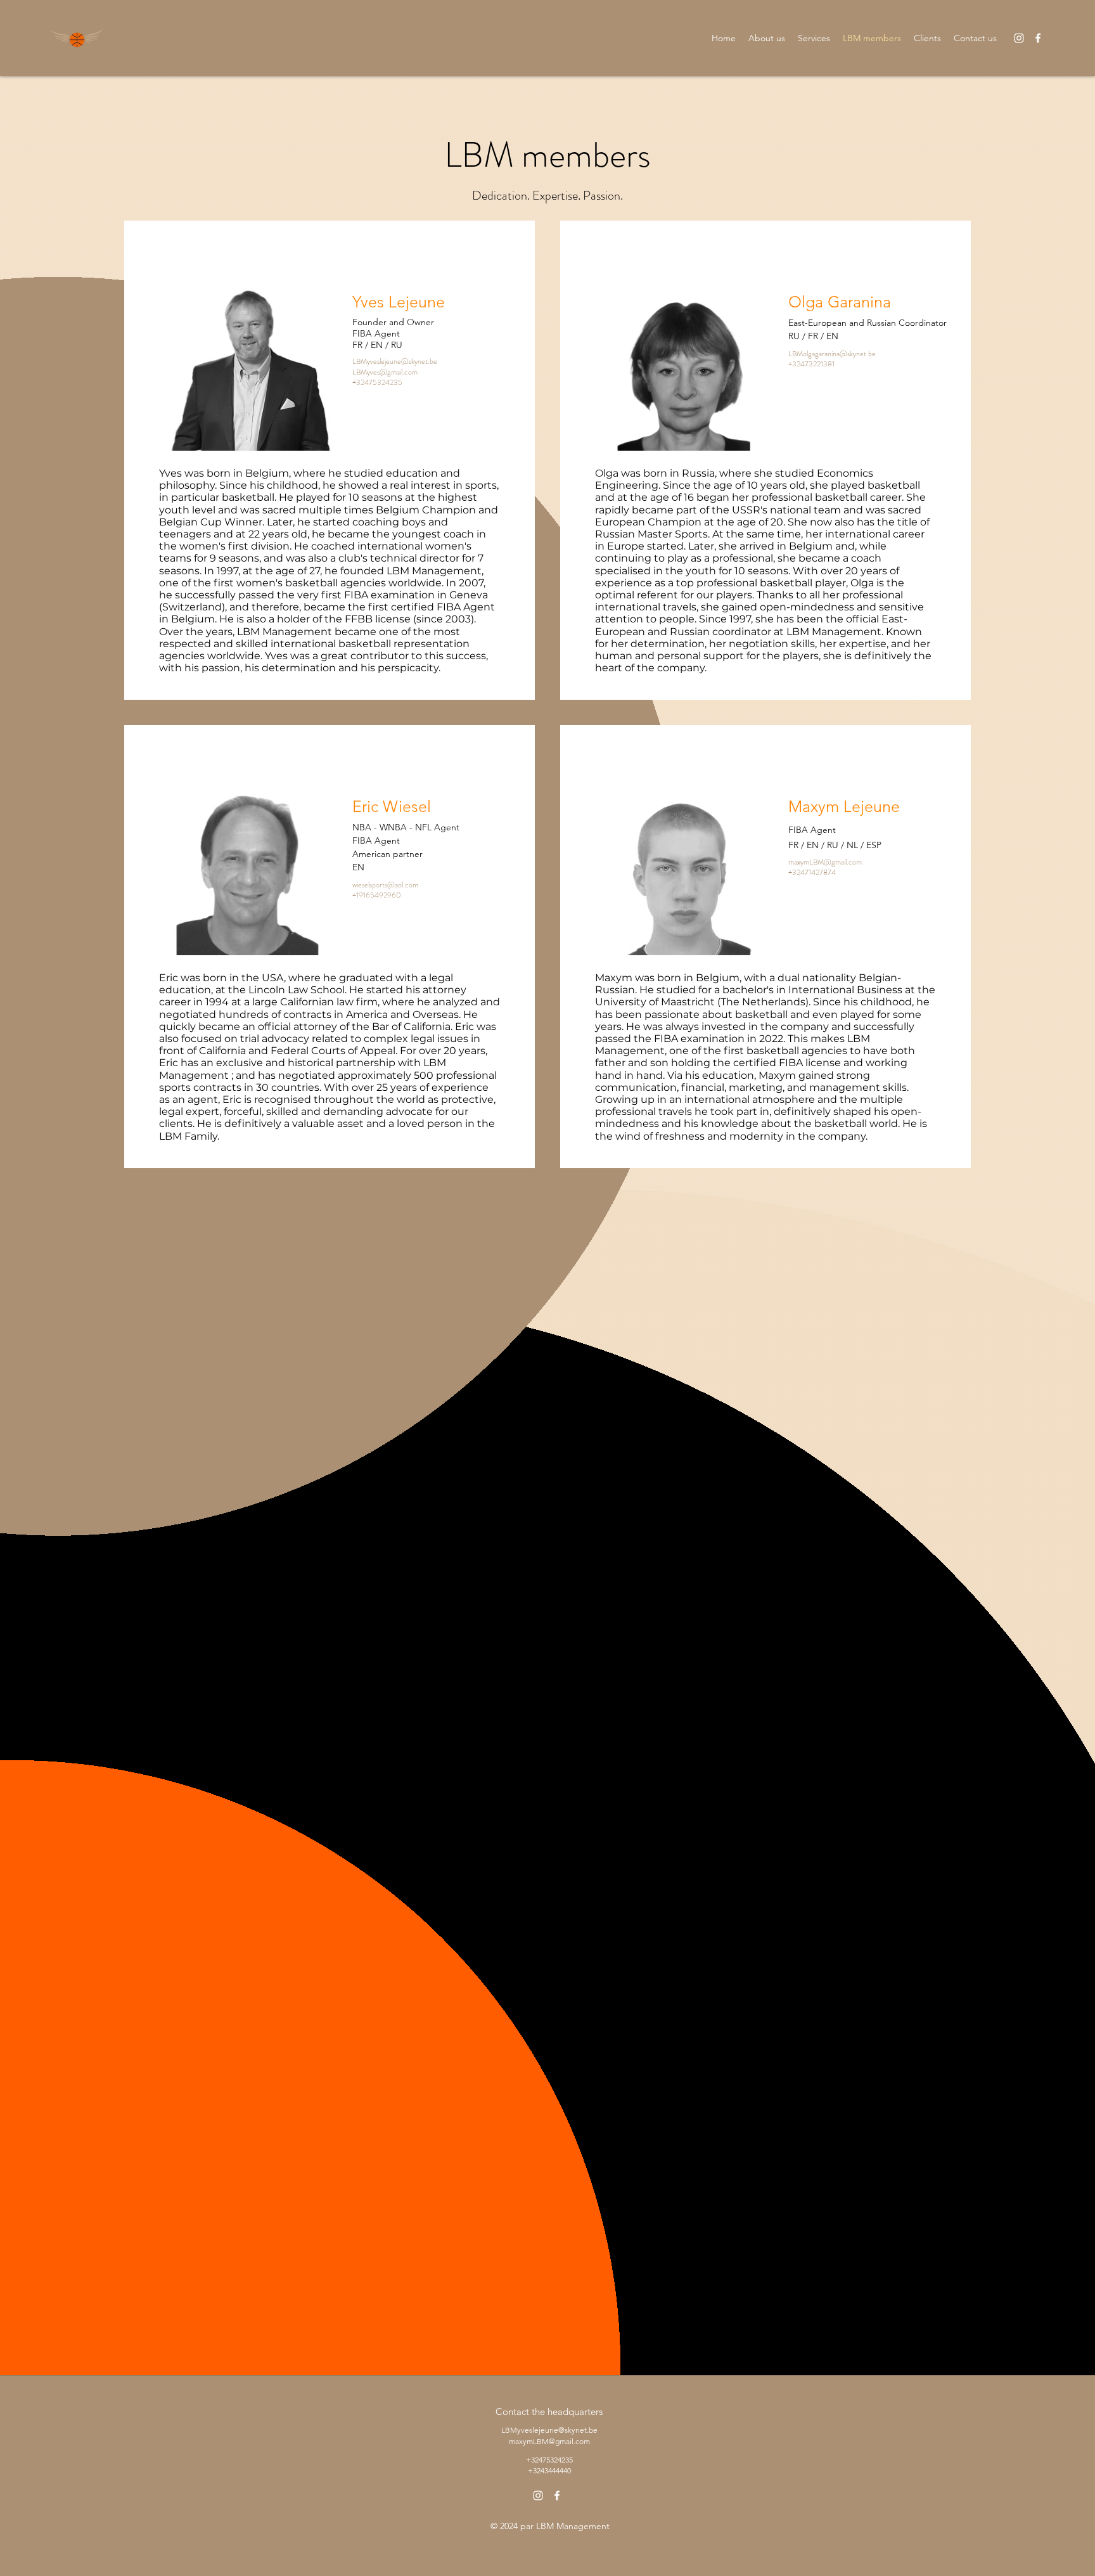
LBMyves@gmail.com (385, 372)
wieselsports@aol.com (385, 885)
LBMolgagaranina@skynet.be (832, 354)
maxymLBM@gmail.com (825, 862)
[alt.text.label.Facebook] (1038, 38)
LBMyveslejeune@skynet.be (395, 361)
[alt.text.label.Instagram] (1019, 38)
